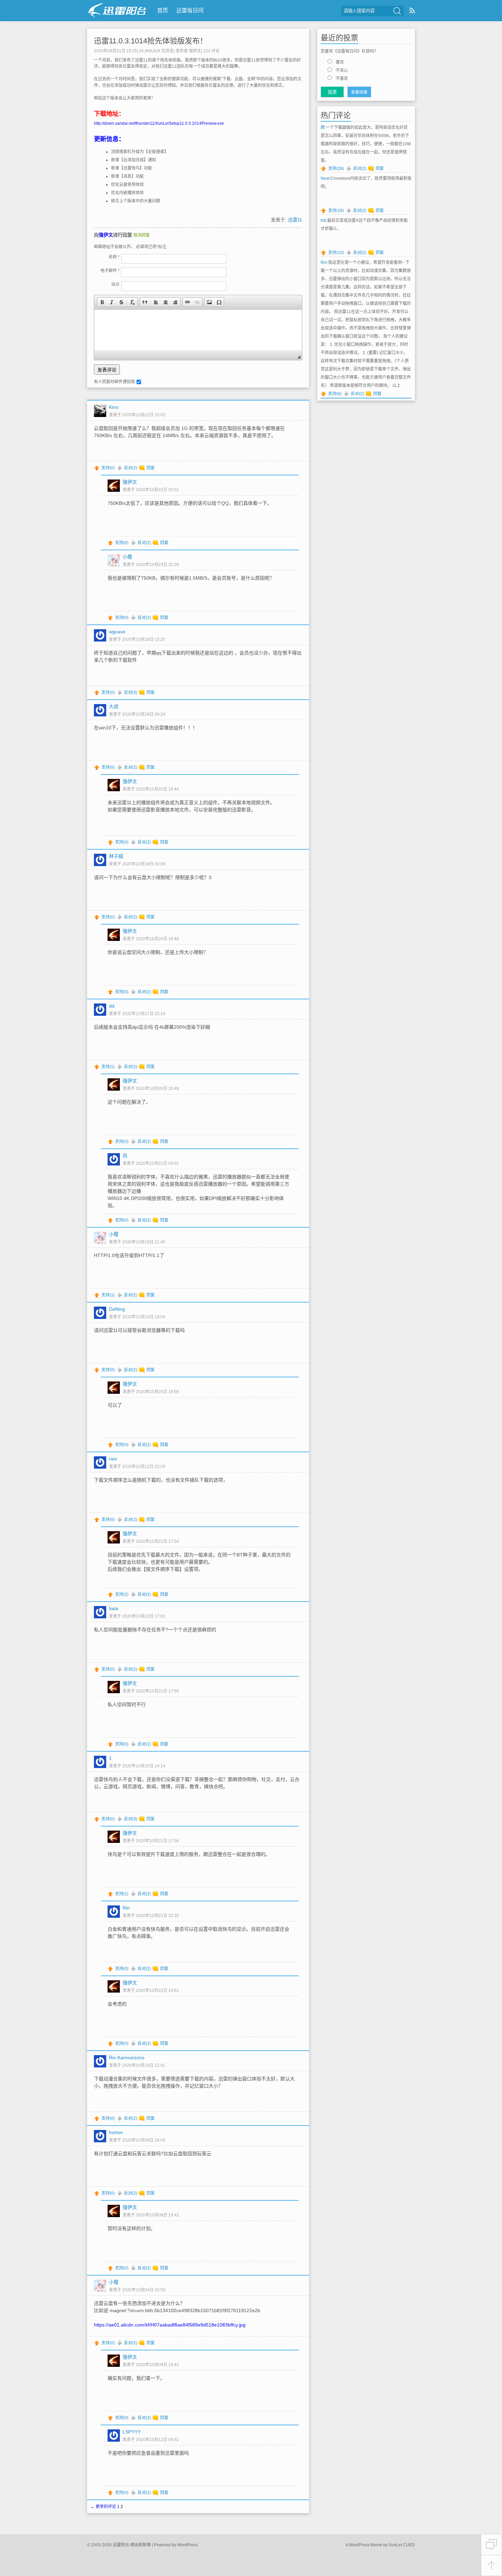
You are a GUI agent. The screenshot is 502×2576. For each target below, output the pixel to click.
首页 (163, 10)
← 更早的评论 (103, 2507)
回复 (151, 468)
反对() (131, 468)
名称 (114, 257)
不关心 (342, 70)
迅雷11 (295, 220)
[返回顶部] (491, 2566)
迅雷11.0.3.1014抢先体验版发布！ (151, 41)
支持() (108, 468)
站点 (115, 284)
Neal (325, 178)
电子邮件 (110, 271)
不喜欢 (342, 79)
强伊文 (195, 51)
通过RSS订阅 (412, 10)
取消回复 (142, 235)
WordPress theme (366, 2545)
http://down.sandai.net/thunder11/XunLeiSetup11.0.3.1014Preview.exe (159, 123)
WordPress (187, 2545)
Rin (324, 262)
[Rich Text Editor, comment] (198, 330)
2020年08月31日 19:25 (115, 51)
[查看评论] (491, 2545)
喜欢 (340, 62)
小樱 (127, 557)
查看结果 (359, 92)
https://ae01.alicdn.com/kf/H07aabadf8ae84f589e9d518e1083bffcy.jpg (170, 2325)
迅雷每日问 (190, 10)
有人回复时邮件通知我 (114, 382)
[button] (102, 302)
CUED (409, 2545)
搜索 (397, 11)
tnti (323, 220)
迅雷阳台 (117, 10)
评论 (211, 51)
